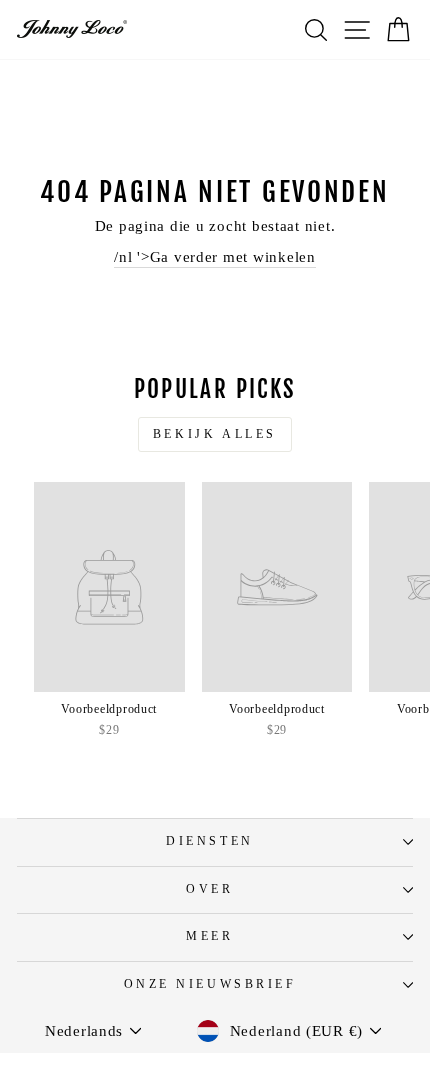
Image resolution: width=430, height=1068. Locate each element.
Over (209, 889)
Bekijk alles (215, 434)
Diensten (209, 841)
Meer (209, 936)
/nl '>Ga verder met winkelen (215, 257)
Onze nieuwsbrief (210, 984)
